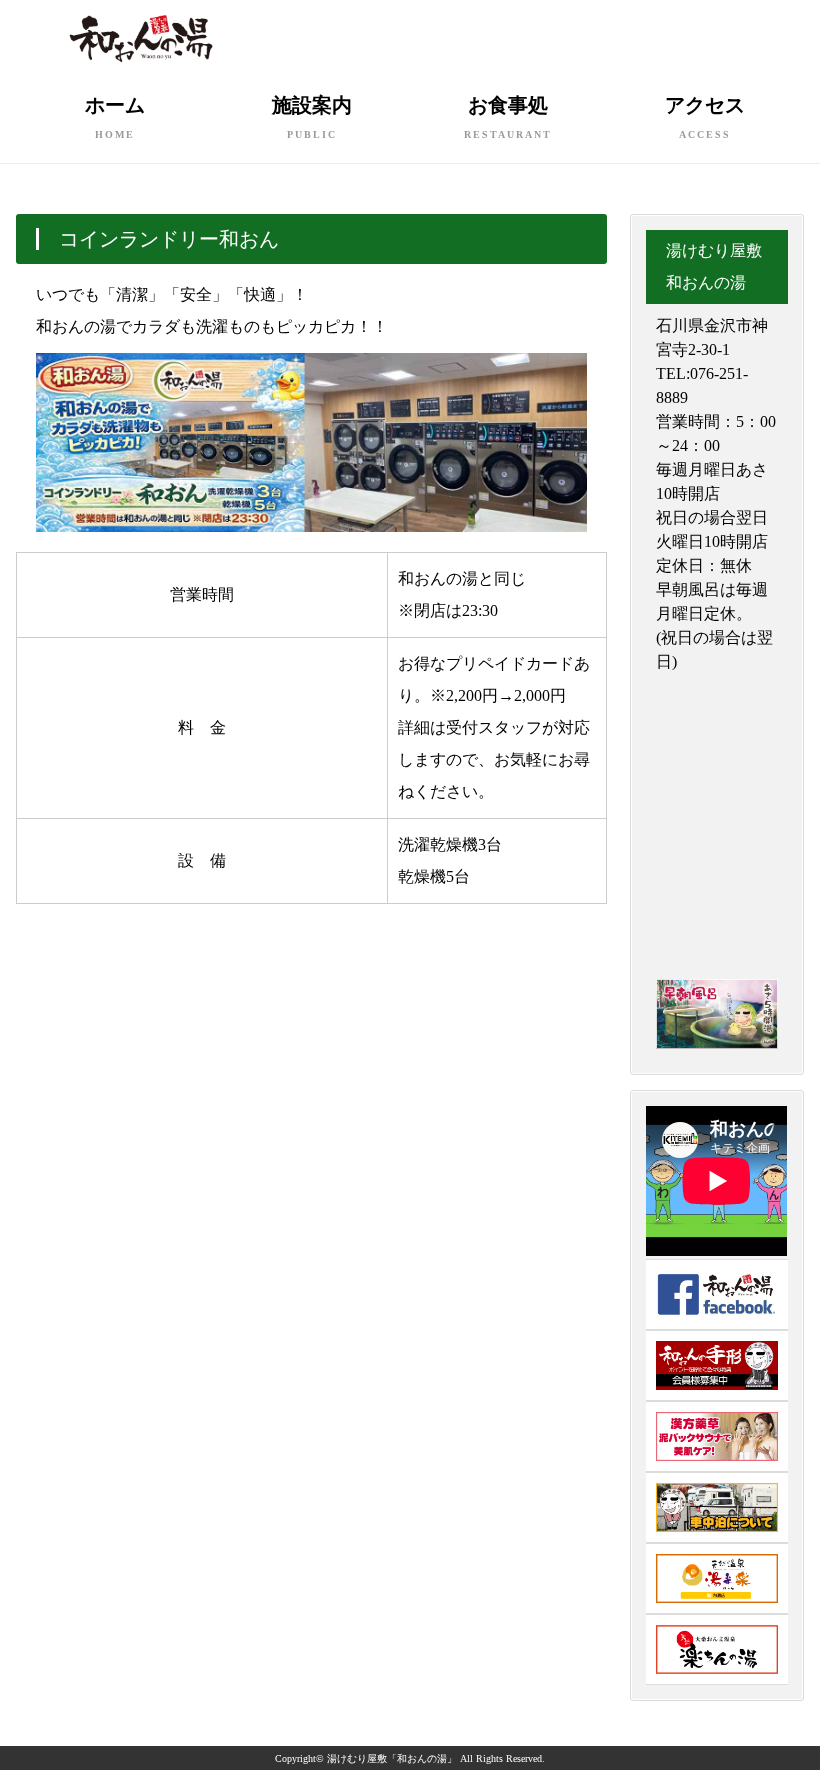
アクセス (705, 117)
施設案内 (312, 117)
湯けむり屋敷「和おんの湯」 (392, 1758)
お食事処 (508, 117)
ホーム (115, 117)
